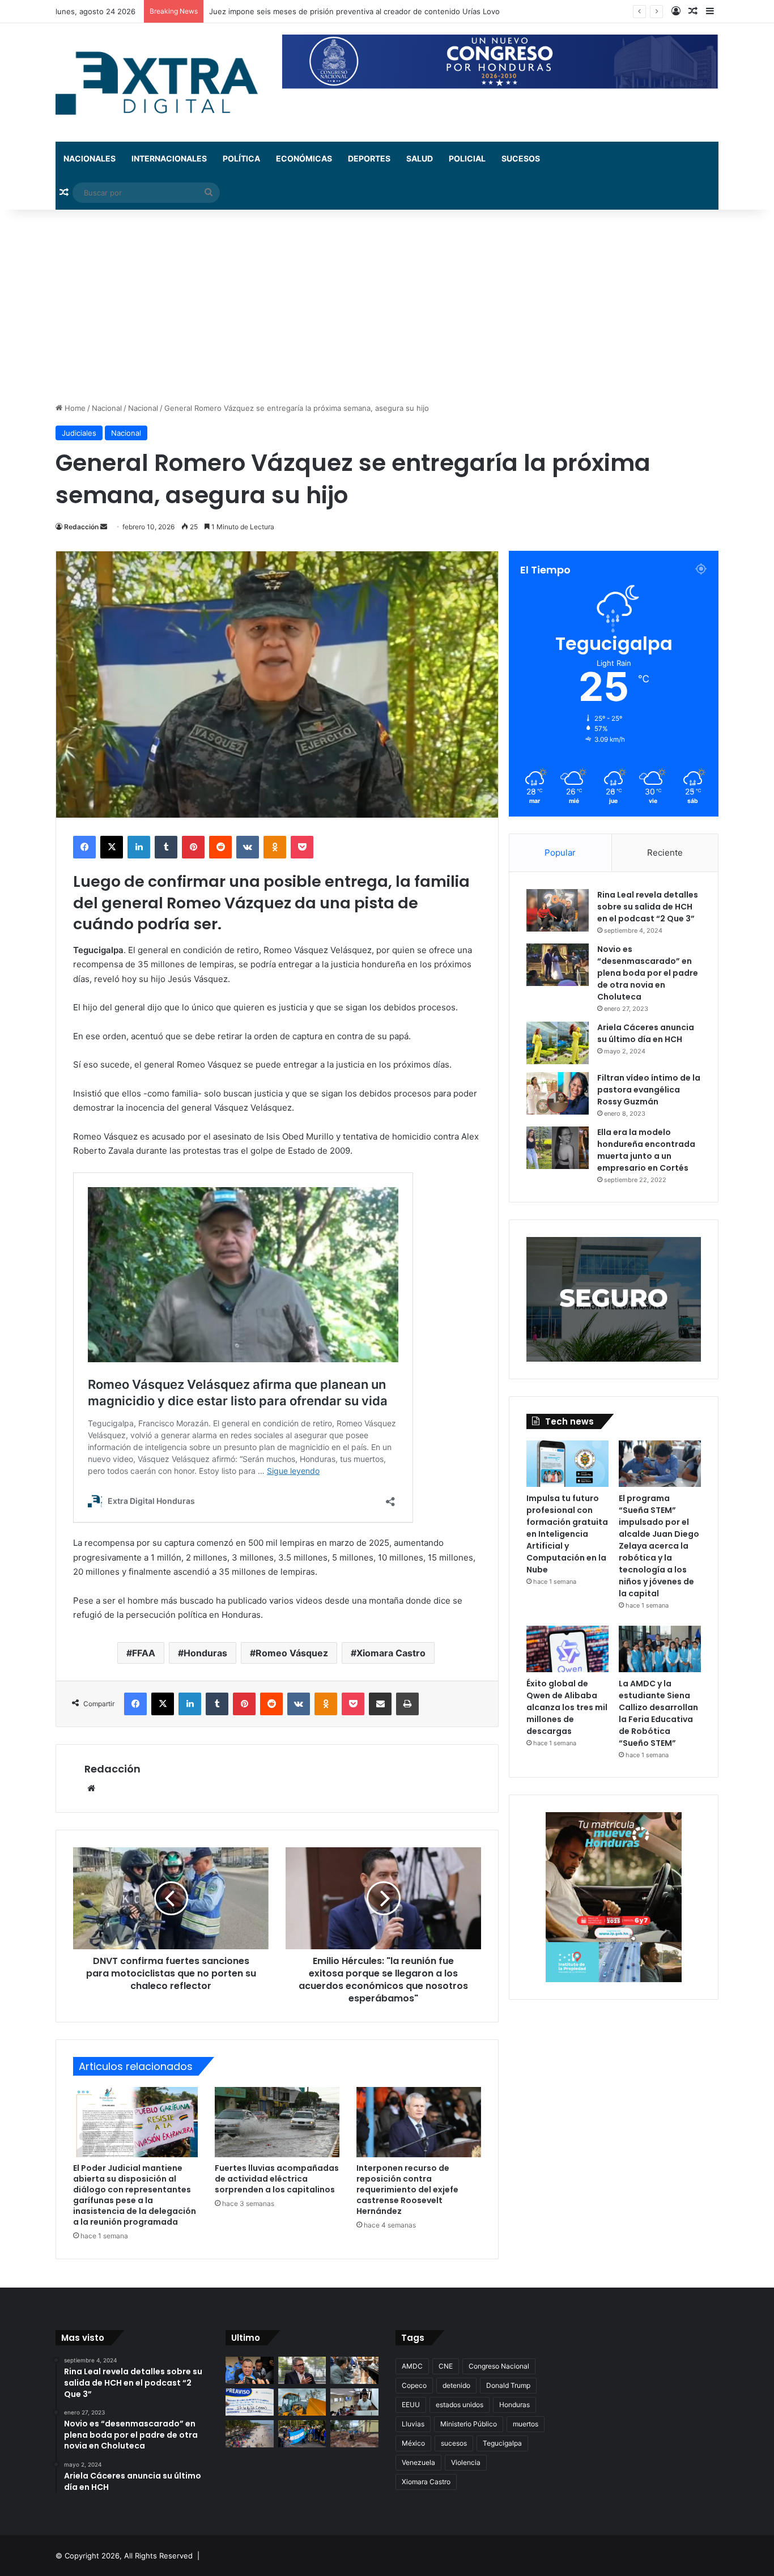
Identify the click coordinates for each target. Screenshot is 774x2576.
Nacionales (90, 158)
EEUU (411, 2405)
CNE (446, 2366)
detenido (456, 2385)
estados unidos (460, 2405)
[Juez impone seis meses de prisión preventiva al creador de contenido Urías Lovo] (250, 2370)
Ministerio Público (469, 2424)
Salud (420, 158)
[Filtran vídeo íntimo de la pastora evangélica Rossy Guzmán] (558, 1093)
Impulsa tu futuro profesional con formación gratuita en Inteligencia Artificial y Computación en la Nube (567, 1534)
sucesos (454, 2443)
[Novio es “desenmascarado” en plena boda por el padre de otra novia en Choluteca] (558, 965)
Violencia (466, 2462)
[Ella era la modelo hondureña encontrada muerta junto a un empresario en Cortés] (558, 1148)
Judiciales (79, 433)
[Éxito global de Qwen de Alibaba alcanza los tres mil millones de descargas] (567, 1649)
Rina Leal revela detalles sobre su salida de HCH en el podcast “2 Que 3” (648, 907)
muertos (526, 2424)
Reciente (665, 853)
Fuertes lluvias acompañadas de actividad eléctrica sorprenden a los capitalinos (277, 2179)
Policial (467, 158)
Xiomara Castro (391, 1653)
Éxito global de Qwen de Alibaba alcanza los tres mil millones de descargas (567, 1707)
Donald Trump (508, 2385)
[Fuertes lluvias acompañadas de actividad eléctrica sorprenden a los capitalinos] (277, 2122)
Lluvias (413, 2424)
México (413, 2443)
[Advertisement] (387, 306)
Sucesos (521, 158)
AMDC (412, 2366)
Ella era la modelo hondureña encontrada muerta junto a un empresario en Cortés (646, 1150)
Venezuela (418, 2462)
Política (241, 158)
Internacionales (169, 158)
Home (74, 408)
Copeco (414, 2385)
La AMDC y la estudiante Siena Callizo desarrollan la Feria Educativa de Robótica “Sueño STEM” (658, 1713)
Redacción (81, 527)
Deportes (369, 158)
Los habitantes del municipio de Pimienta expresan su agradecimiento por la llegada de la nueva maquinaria (399, 11)
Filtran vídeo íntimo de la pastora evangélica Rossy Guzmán (649, 1090)
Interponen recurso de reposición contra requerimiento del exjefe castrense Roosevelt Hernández (407, 2190)
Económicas (304, 158)
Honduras (205, 1653)
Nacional (107, 408)
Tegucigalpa (502, 2443)
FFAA (144, 1653)
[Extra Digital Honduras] (160, 82)
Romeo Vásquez (292, 1653)
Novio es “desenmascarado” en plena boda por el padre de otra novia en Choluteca (648, 973)
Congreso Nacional (499, 2366)
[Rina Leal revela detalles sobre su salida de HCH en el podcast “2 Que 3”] (558, 910)
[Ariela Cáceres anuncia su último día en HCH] (558, 1043)
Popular (560, 853)
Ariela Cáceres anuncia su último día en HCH (646, 1033)
